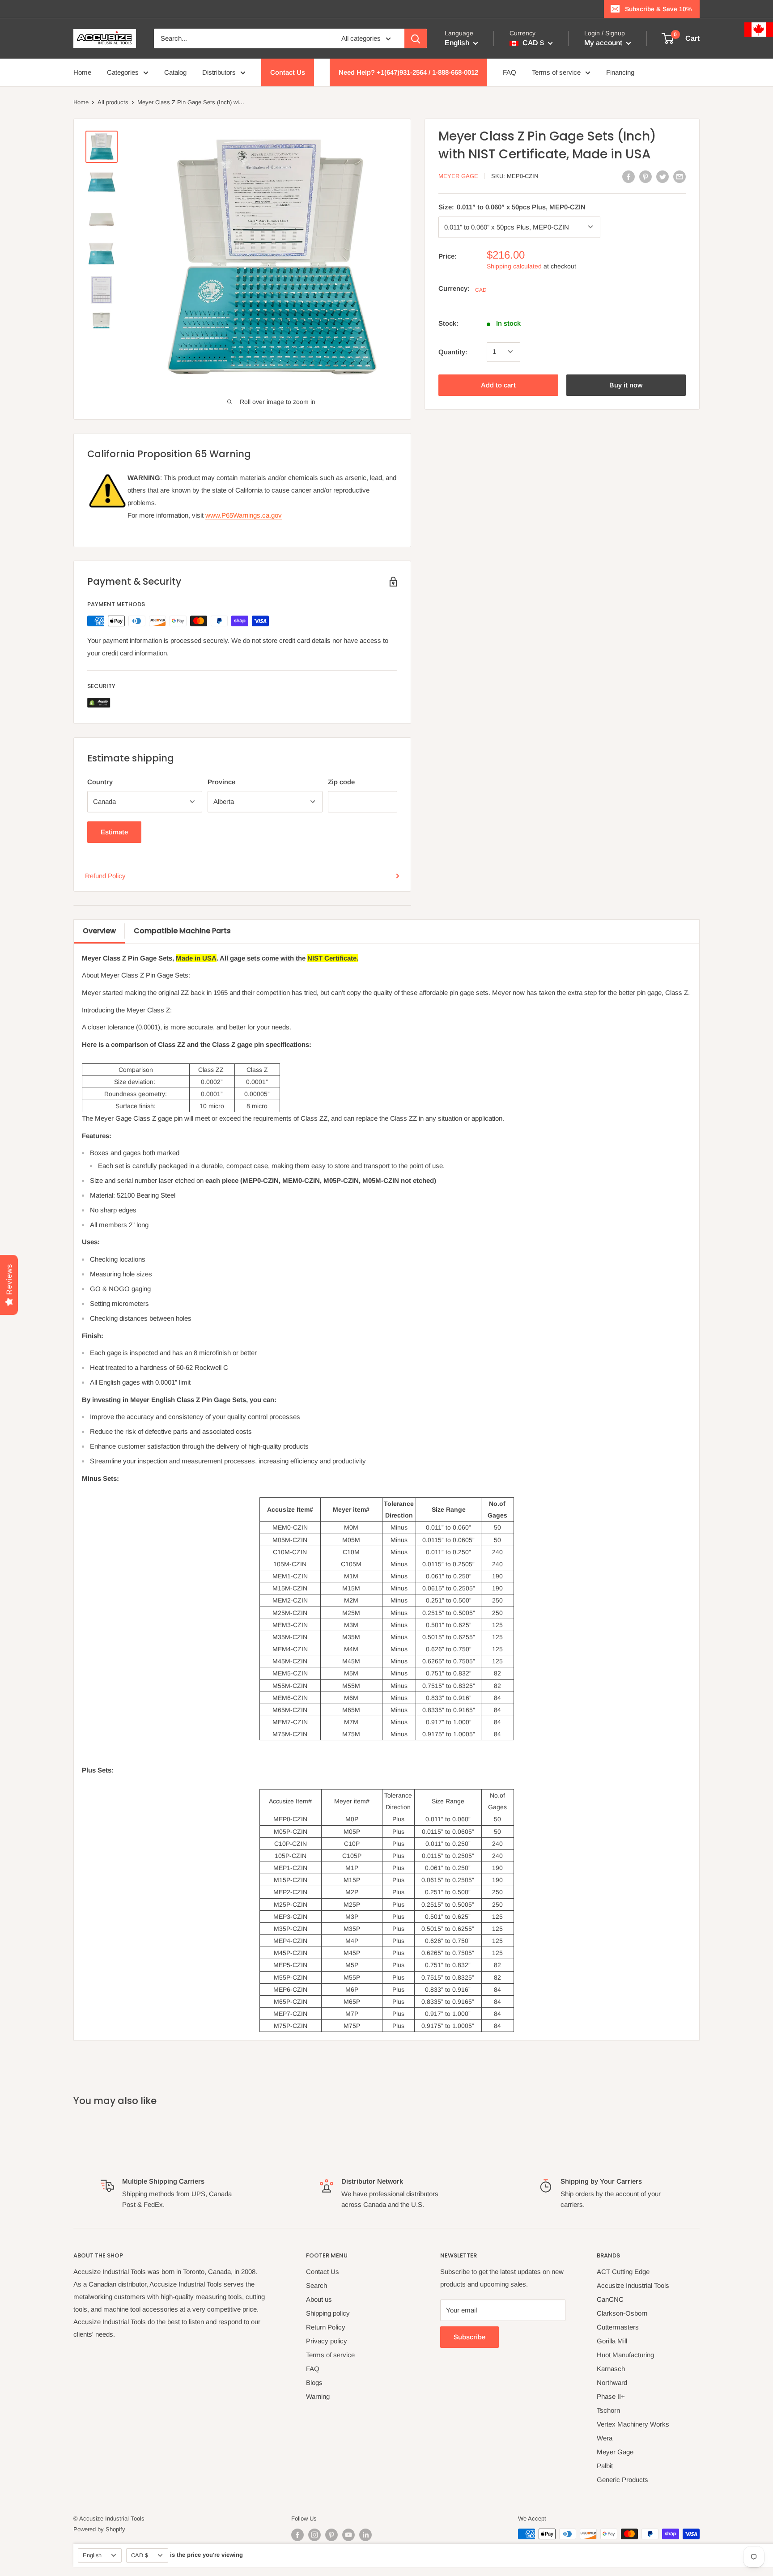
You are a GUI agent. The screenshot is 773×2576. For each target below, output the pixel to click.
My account (604, 43)
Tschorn (608, 2410)
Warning (318, 2396)
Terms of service (556, 72)
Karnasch (611, 2369)
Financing (620, 72)
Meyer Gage (458, 176)
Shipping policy (328, 2313)
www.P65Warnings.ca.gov (244, 515)
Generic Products (622, 2480)
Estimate (114, 832)
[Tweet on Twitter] (663, 176)
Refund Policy (105, 876)
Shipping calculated (514, 266)
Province (221, 782)
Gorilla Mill (612, 2341)
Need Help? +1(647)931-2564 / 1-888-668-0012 (408, 72)
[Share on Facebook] (629, 176)
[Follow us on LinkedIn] (365, 2535)
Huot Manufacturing (625, 2355)
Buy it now (626, 385)
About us (319, 2299)
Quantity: (453, 351)
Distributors (219, 72)
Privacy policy (327, 2341)
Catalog (175, 72)
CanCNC (610, 2299)
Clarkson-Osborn (622, 2313)
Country (100, 782)
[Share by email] (680, 176)
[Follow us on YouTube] (348, 2535)
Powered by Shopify (99, 2529)
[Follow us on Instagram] (314, 2535)
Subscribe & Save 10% (658, 9)
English (92, 2555)
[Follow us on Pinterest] (331, 2535)
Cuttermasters (618, 2327)
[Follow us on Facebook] (297, 2535)
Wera (605, 2438)
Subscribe (469, 2337)
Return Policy (326, 2327)
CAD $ (140, 2555)
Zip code (341, 782)
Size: (512, 206)
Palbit (605, 2466)
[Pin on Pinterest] (646, 176)
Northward (612, 2383)
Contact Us (288, 72)
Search (316, 2285)
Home (82, 72)
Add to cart (498, 385)
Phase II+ (611, 2396)
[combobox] (242, 38)
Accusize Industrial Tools (633, 2285)
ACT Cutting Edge (623, 2272)
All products (113, 102)
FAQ (510, 72)
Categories (123, 72)
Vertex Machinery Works (633, 2424)
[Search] (416, 38)
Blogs (314, 2383)
